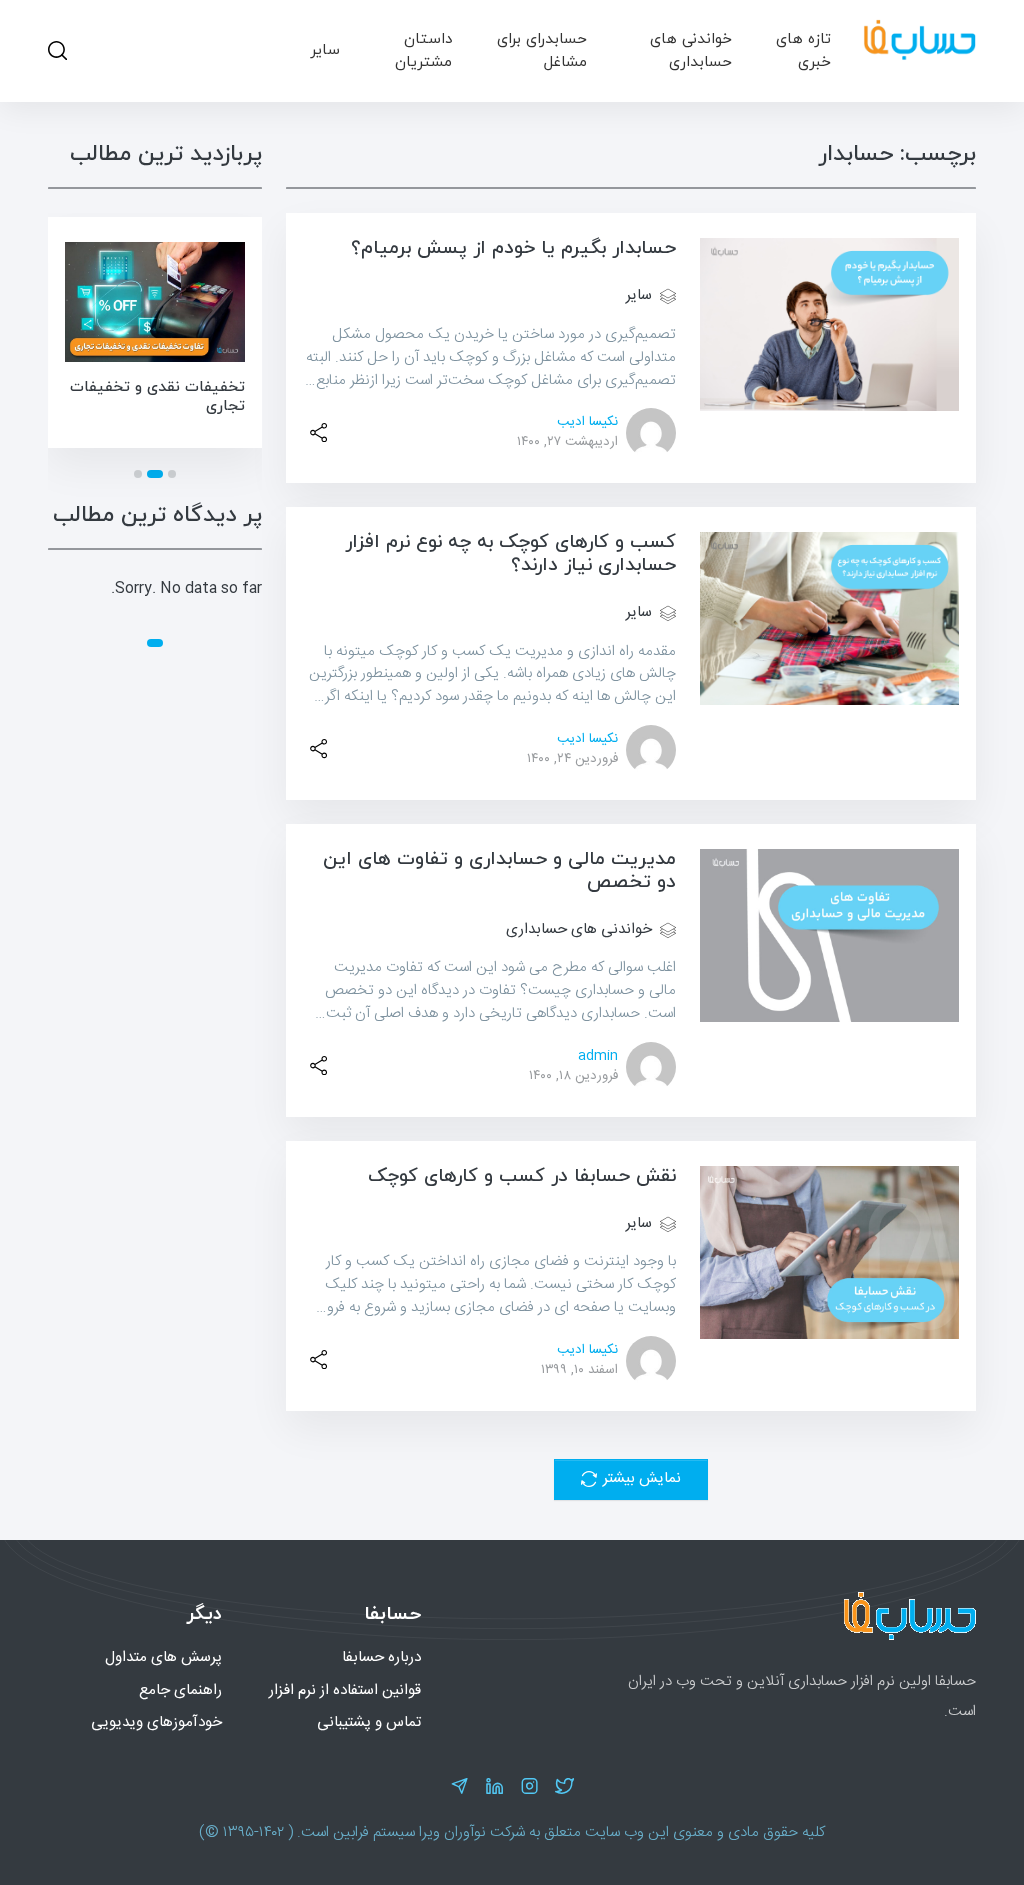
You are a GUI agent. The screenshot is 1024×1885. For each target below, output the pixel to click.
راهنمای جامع (180, 1690)
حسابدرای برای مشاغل (542, 50)
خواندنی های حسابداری (691, 50)
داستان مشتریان (423, 50)
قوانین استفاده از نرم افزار (345, 1690)
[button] (172, 474)
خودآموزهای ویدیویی (156, 1722)
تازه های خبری (803, 50)
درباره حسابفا (381, 1657)
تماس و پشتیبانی (369, 1722)
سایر (325, 50)
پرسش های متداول (163, 1657)
